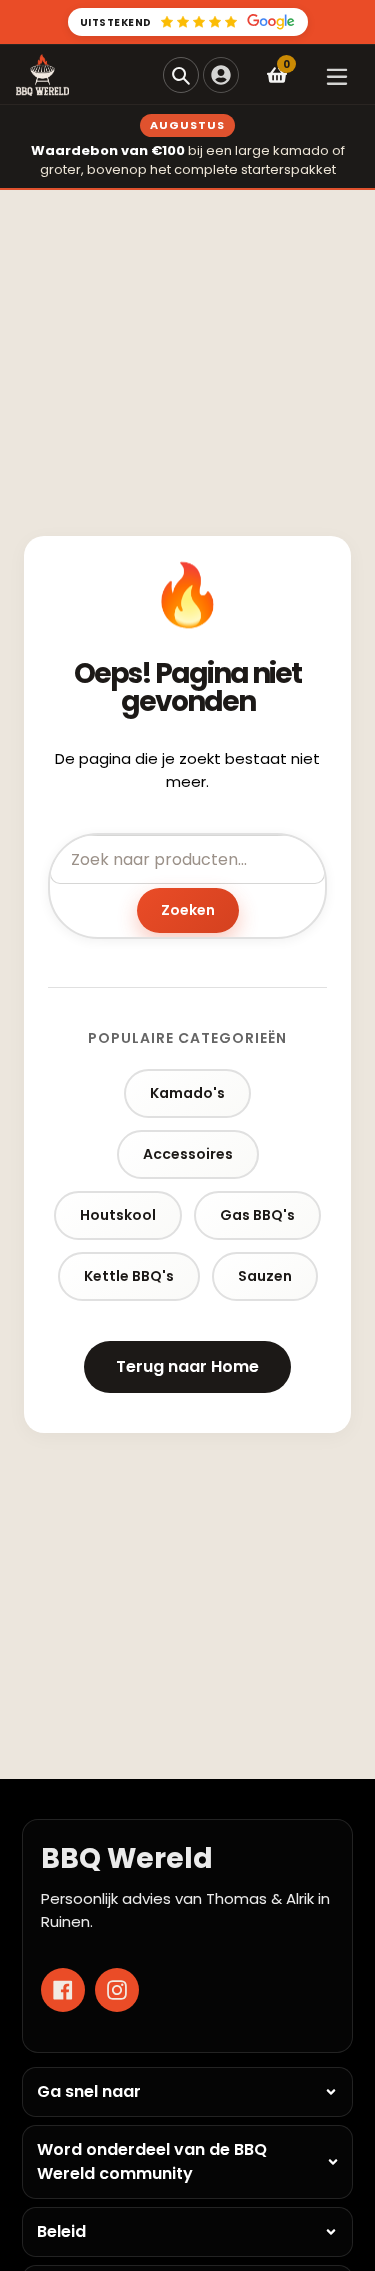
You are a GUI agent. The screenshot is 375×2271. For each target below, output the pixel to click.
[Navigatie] (336, 74)
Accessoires (188, 1154)
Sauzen (265, 1276)
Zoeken (188, 910)
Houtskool (118, 1215)
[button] (181, 75)
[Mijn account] (221, 75)
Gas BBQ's (257, 1215)
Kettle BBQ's (129, 1276)
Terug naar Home (187, 1366)
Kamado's (187, 1093)
